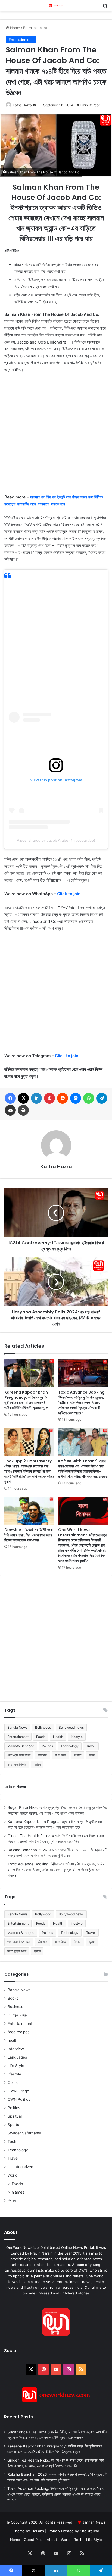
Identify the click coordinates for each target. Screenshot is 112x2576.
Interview (16, 2049)
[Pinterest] (49, 1098)
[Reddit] (63, 1098)
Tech (12, 2141)
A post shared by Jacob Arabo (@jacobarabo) (56, 840)
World (13, 2175)
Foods (41, 1737)
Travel (91, 1746)
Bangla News (17, 1727)
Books (13, 1998)
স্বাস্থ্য (37, 1764)
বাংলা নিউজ (60, 1755)
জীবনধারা (43, 1755)
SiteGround (90, 2531)
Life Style (16, 2066)
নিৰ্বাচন (12, 2200)
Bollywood (43, 1727)
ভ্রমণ (92, 1755)
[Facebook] (10, 1098)
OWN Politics (19, 2099)
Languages (17, 2057)
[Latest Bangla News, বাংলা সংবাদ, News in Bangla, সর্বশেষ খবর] (56, 6)
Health (58, 1737)
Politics (47, 1746)
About (52, 2540)
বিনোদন (77, 1755)
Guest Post (33, 2540)
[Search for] (105, 8)
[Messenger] (76, 1098)
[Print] (23, 1110)
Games (18, 2192)
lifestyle (77, 1737)
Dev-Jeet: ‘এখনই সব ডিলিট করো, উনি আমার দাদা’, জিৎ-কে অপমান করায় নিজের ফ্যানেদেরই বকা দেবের (29, 1535)
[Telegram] (102, 1098)
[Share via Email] (10, 1110)
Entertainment (35, 28)
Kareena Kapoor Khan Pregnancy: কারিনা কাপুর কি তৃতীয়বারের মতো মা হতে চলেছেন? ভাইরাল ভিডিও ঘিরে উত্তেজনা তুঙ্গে (26, 1400)
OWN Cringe (18, 2091)
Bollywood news (71, 1727)
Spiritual (15, 2116)
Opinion (14, 2082)
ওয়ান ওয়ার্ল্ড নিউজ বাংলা (19, 1755)
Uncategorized (20, 2167)
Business (15, 2007)
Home (15, 28)
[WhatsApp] (89, 1098)
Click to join (69, 894)
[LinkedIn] (36, 1098)
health (13, 2040)
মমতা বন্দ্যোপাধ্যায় (17, 1764)
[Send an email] (34, 105)
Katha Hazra (22, 105)
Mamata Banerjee (21, 1746)
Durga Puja (17, 2015)
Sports (13, 2125)
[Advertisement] (56, 436)
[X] (23, 1098)
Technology (70, 1746)
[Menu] (7, 8)
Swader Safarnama (24, 2133)
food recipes (18, 2032)
